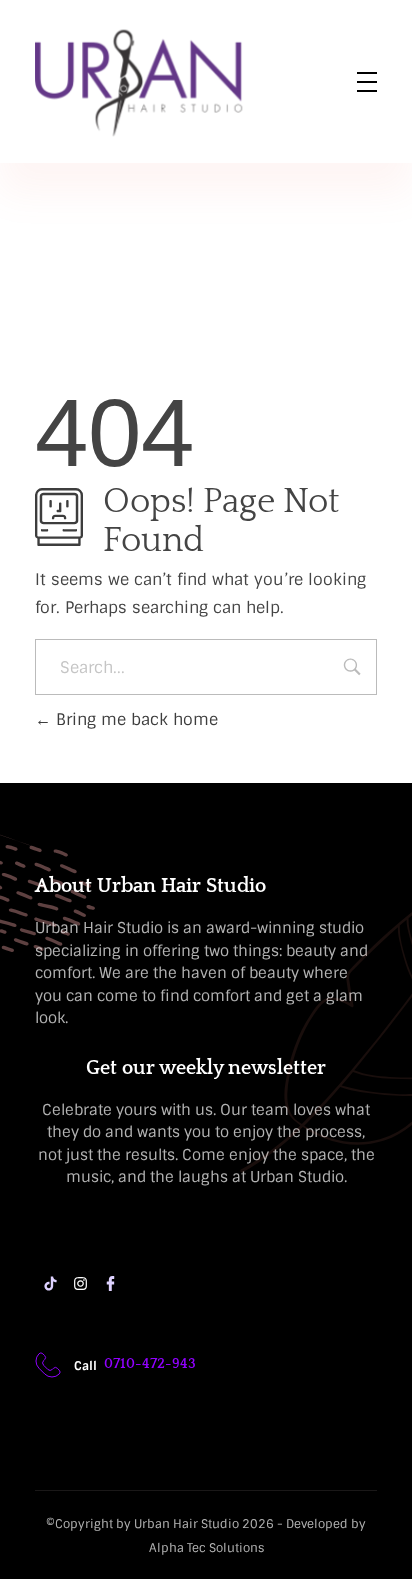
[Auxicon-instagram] (80, 1284)
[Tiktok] (50, 1284)
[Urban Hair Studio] (144, 83)
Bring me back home (134, 719)
